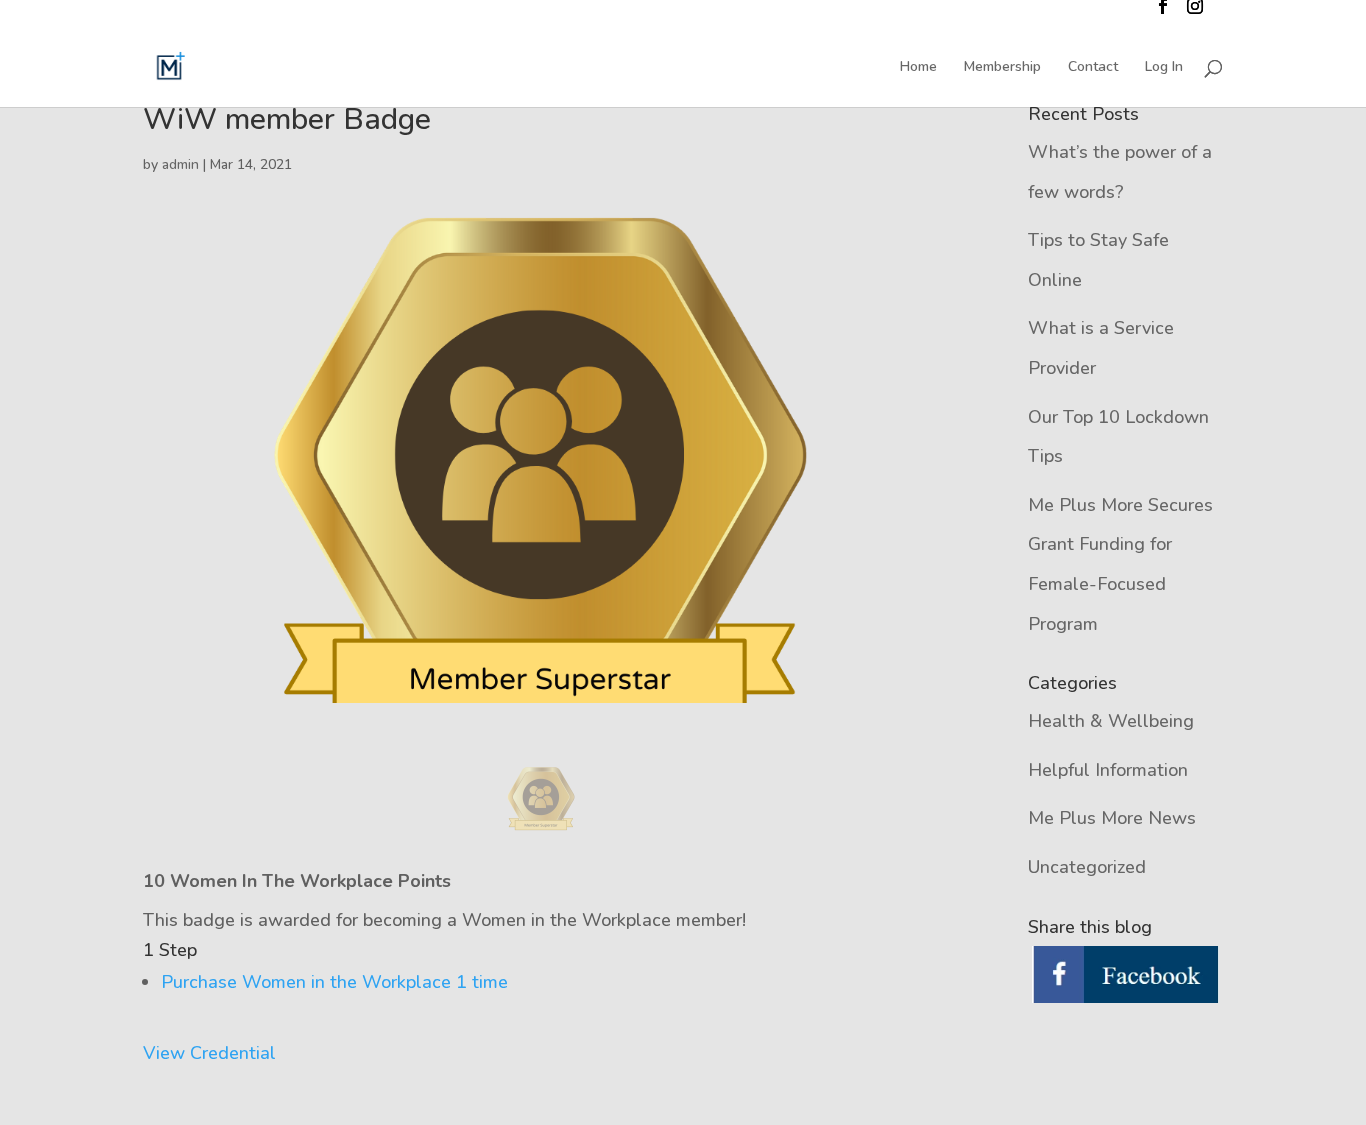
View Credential (209, 1053)
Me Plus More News (1112, 818)
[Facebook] (1125, 976)
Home (918, 68)
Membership (1002, 68)
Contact (1093, 68)
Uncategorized (1087, 867)
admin (180, 164)
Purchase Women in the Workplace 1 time (334, 982)
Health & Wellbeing (1111, 721)
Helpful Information (1108, 770)
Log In (1164, 68)
